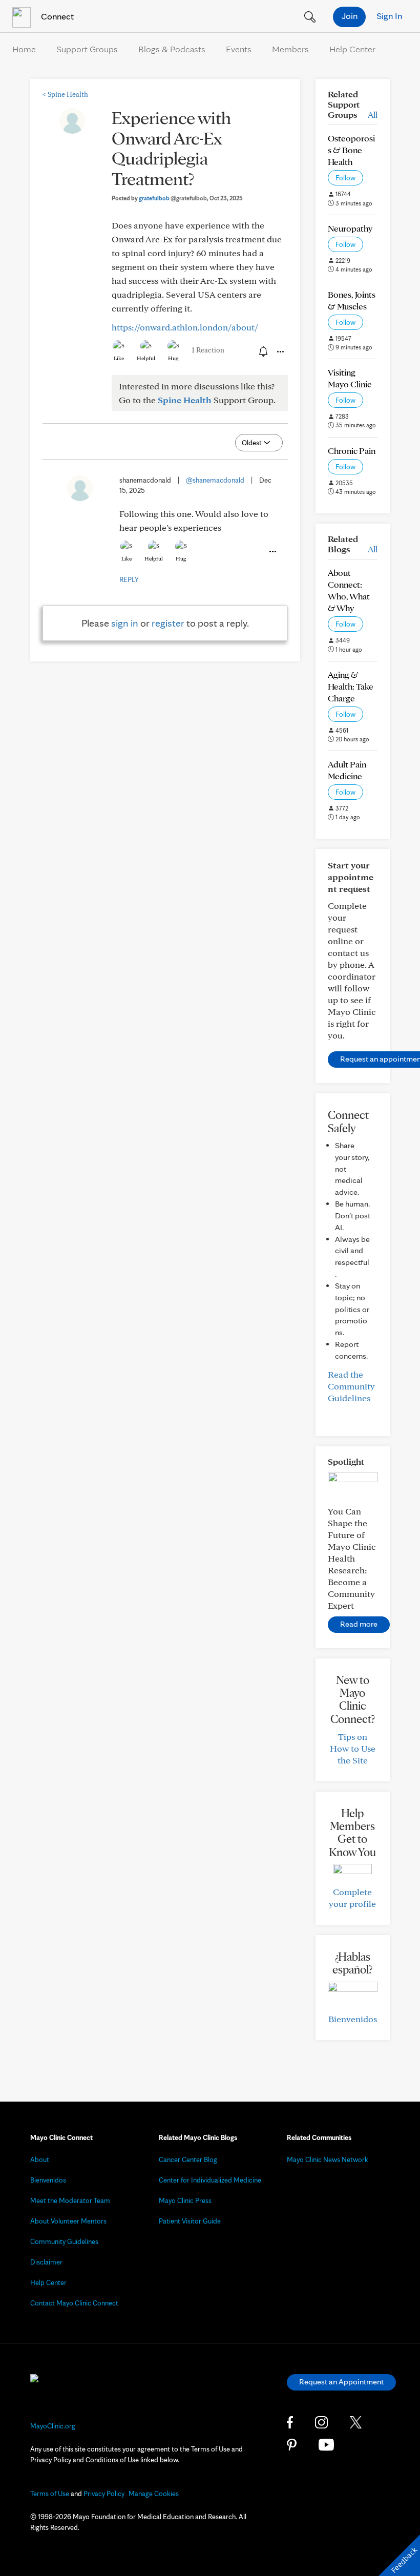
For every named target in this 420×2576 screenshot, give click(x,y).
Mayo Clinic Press (185, 2200)
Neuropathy (350, 228)
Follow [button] (345, 178)
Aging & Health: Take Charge (351, 686)
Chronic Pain (352, 451)
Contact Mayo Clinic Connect (74, 2303)
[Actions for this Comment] (272, 552)
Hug (173, 358)
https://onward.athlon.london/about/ (185, 327)
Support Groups (87, 49)
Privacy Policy (104, 2494)
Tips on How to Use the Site (353, 1748)
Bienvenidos (353, 2019)
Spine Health (65, 94)
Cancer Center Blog (188, 2159)
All (373, 115)
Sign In (389, 16)
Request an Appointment (341, 2382)
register (168, 623)
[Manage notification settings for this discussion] (262, 351)
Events (239, 49)
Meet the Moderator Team (70, 2200)
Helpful (146, 358)
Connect (56, 16)
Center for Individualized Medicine (210, 2180)
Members (290, 49)
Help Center (352, 49)
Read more (359, 1624)
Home (24, 49)
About (40, 2159)
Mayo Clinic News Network (328, 2159)
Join (350, 16)
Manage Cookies (154, 2494)
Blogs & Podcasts (172, 49)
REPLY (129, 579)
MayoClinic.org (53, 2426)
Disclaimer (46, 2262)
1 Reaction (208, 350)
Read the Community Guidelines (351, 1386)
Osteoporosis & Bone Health (351, 150)
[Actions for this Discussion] (280, 352)
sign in (125, 623)
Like (119, 358)
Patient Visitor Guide (190, 2221)
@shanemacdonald (215, 480)
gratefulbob (173, 198)
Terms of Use (50, 2494)
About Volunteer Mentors (68, 2221)
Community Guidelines (64, 2241)
